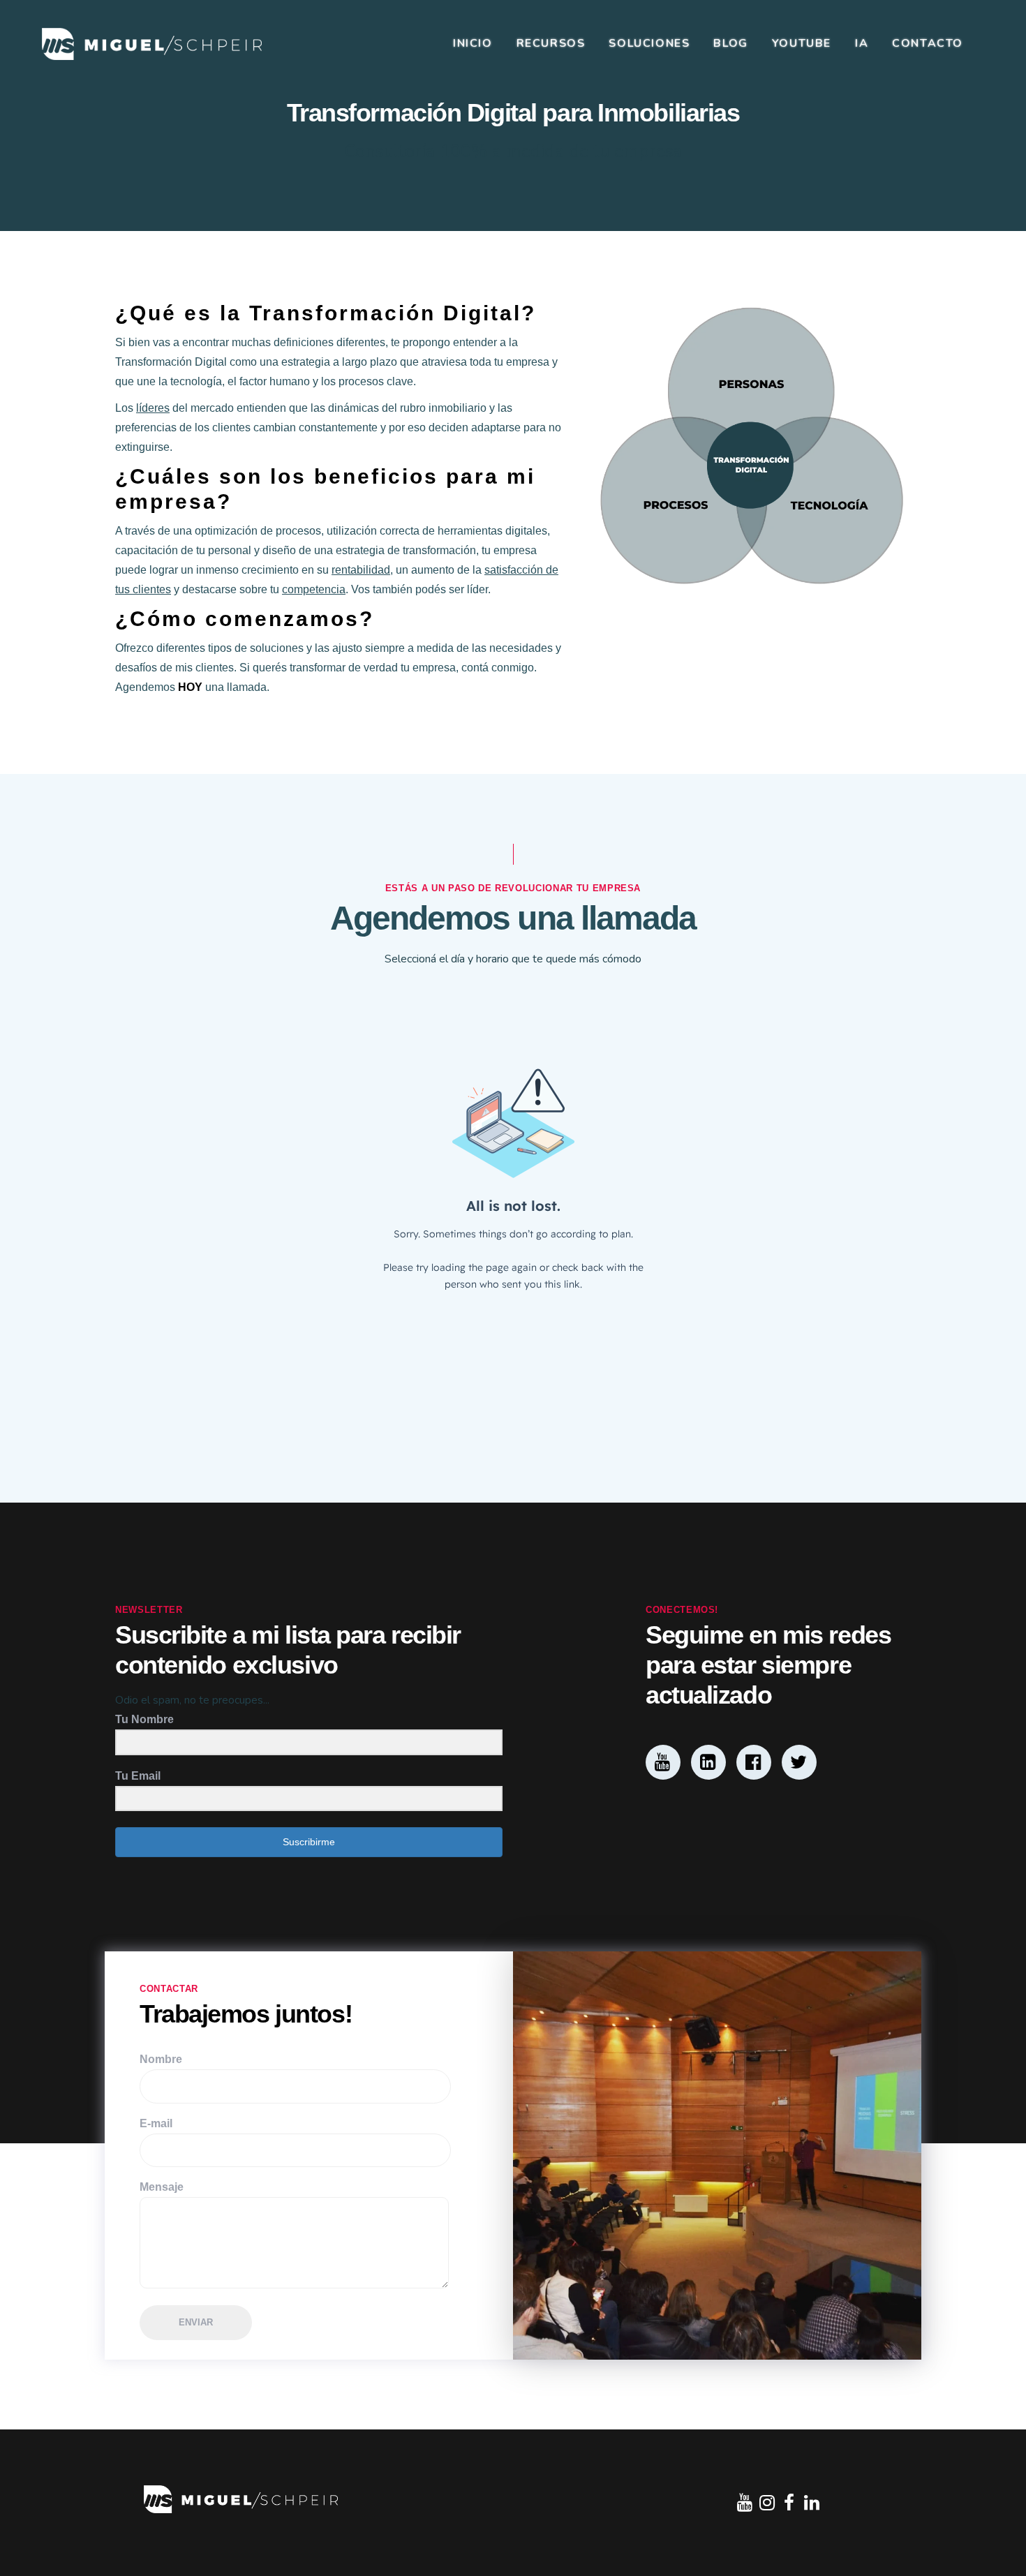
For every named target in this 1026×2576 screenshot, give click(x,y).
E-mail (156, 2123)
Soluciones (649, 43)
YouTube (802, 43)
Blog (730, 43)
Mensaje (162, 2187)
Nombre (161, 2059)
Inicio (473, 43)
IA (862, 43)
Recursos (551, 43)
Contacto (928, 43)
